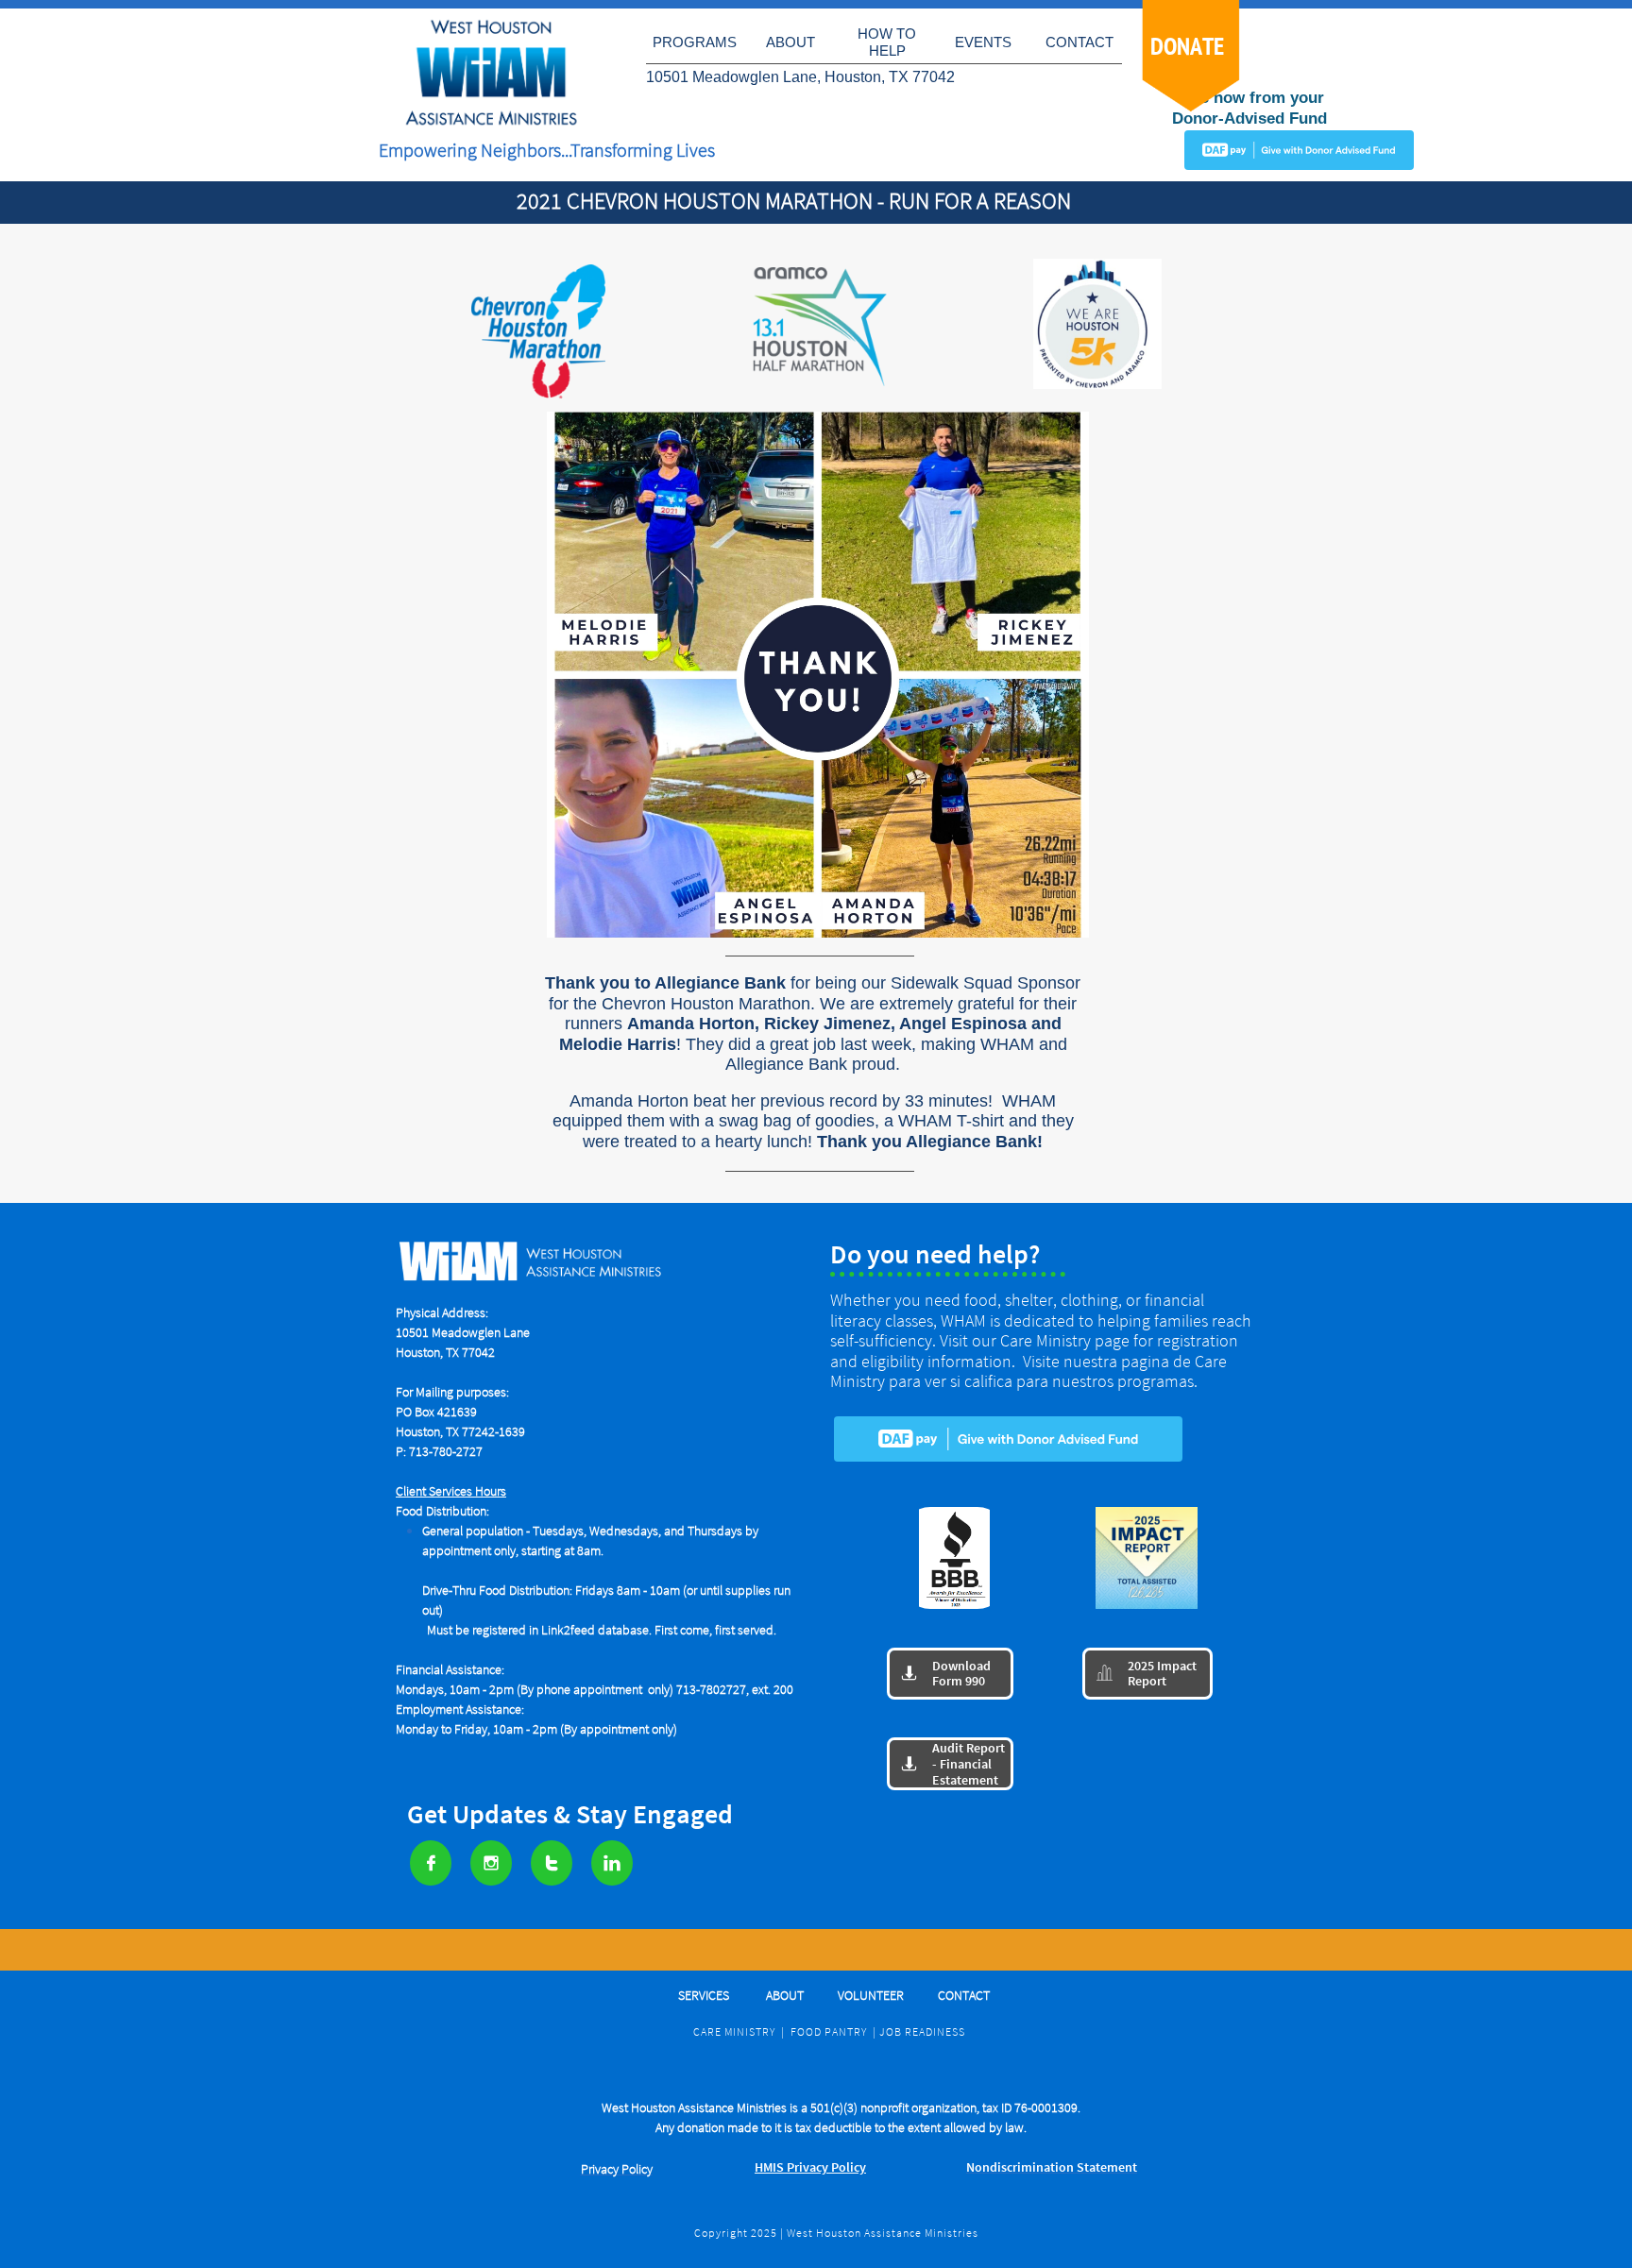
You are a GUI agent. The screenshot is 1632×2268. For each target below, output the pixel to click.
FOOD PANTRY (829, 2031)
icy (646, 2169)
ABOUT (785, 1995)
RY (769, 2031)
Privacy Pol (610, 2169)
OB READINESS (926, 2031)
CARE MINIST (728, 2031)
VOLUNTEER (871, 1995)
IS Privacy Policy (815, 2167)
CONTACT (964, 1995)
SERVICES (705, 1995)
